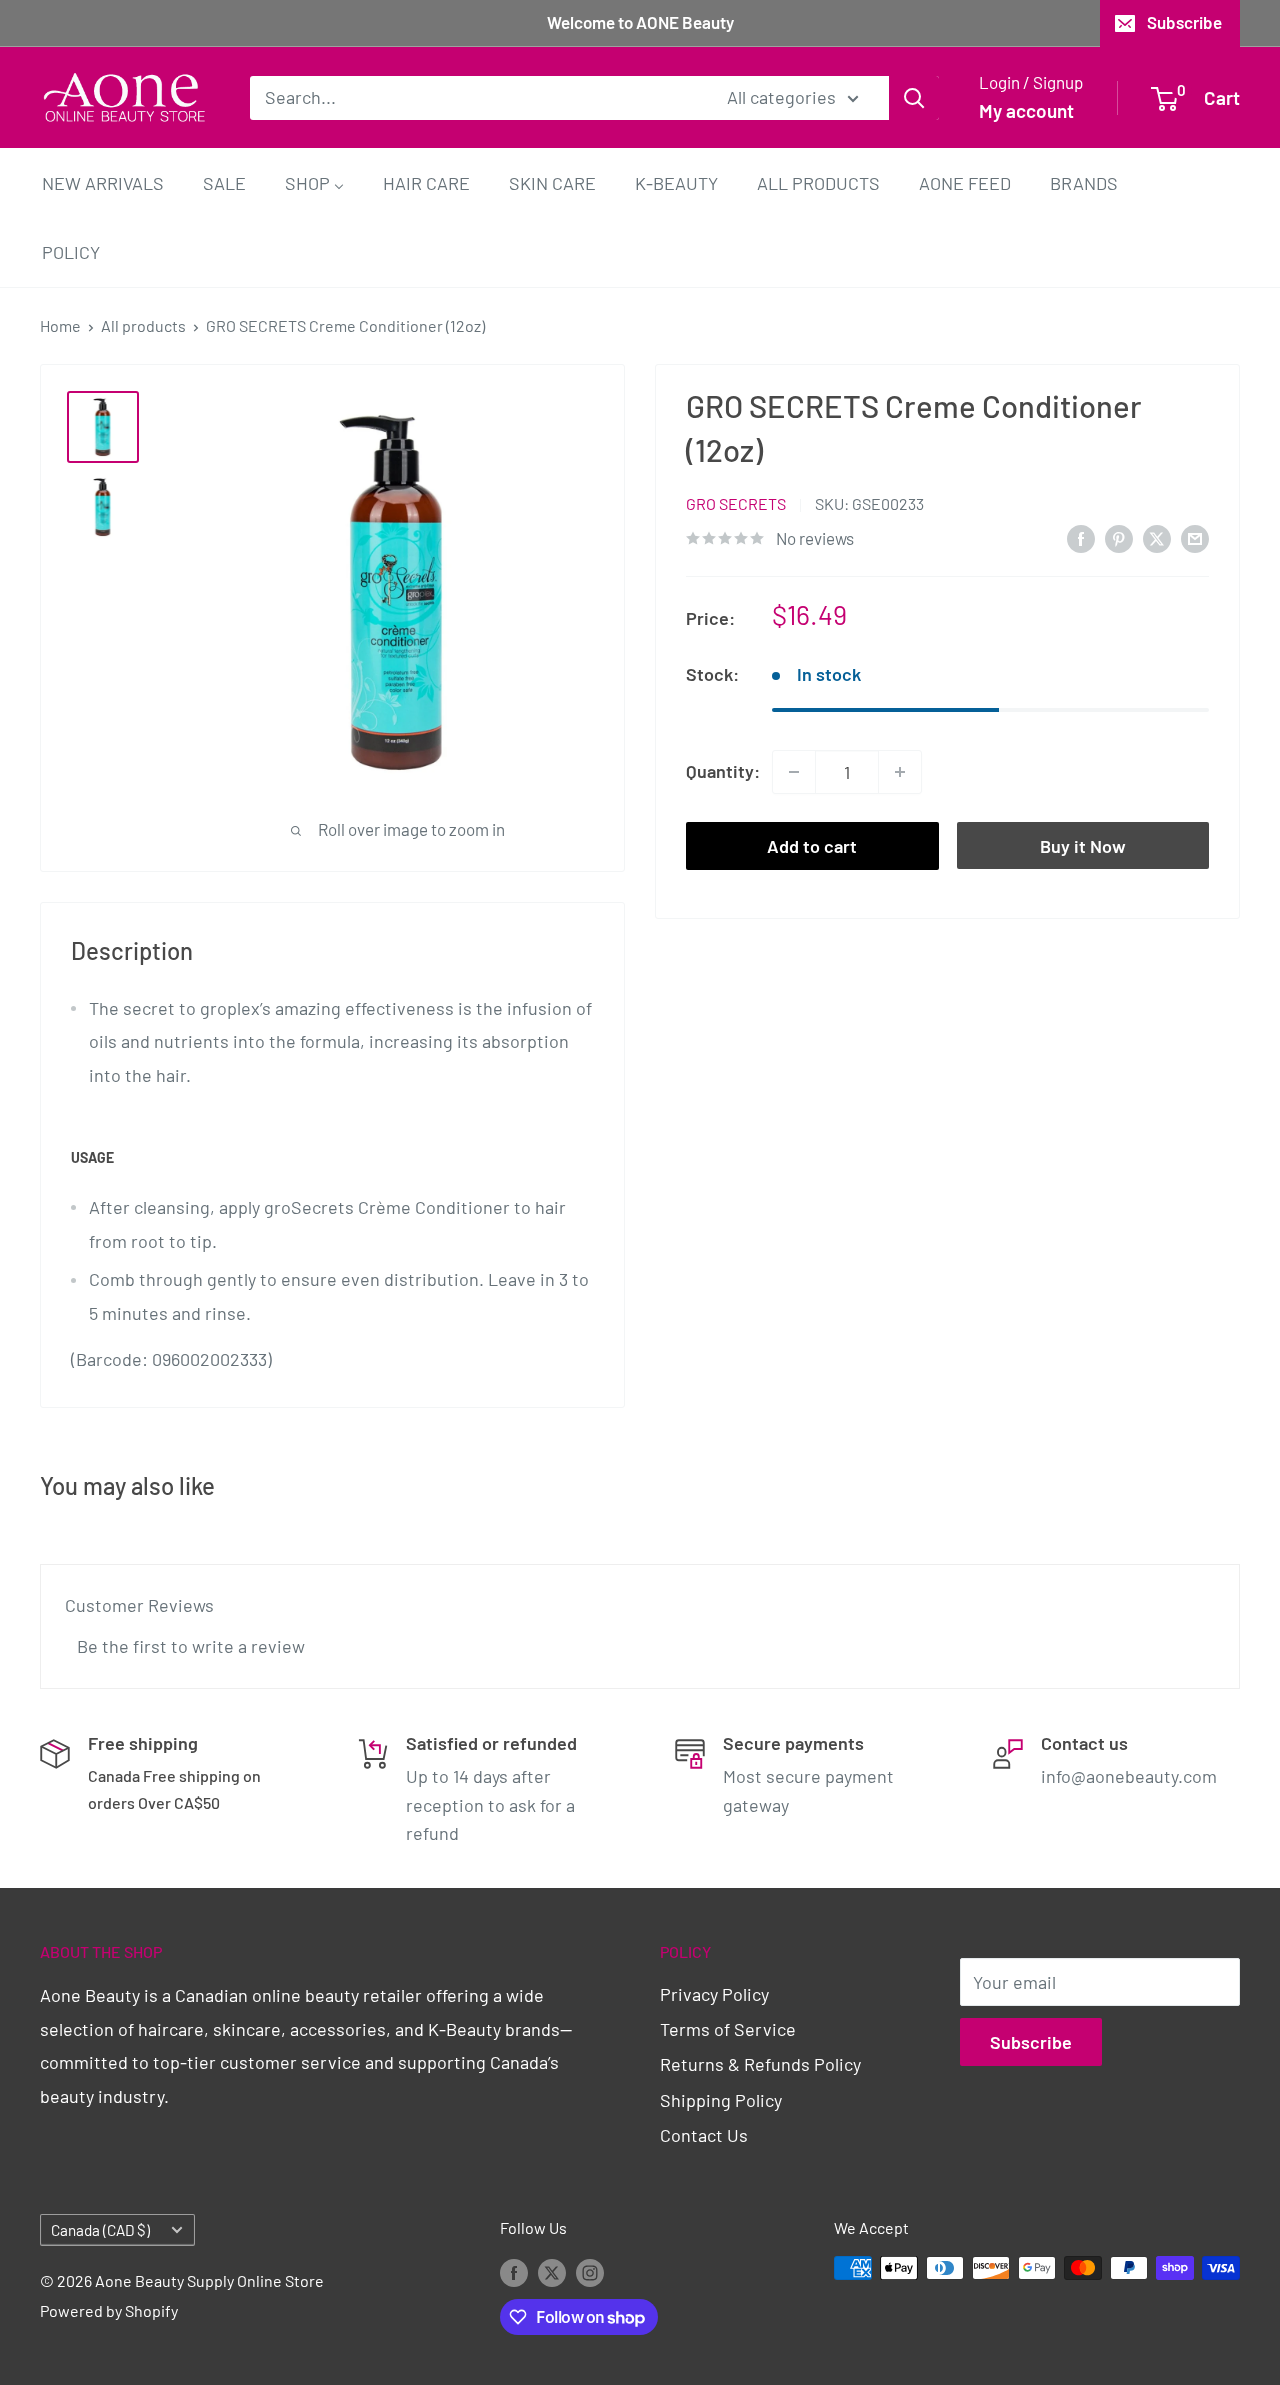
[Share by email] (1195, 537)
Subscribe (1184, 22)
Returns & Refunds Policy (760, 2064)
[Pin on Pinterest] (1119, 537)
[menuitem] (103, 182)
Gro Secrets (736, 503)
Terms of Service (728, 2029)
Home (60, 325)
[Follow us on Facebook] (514, 2271)
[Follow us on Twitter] (552, 2271)
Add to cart (812, 846)
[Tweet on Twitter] (1157, 537)
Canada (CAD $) (100, 2230)
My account (1026, 110)
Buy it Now (1083, 846)
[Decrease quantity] (794, 772)
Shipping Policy (721, 2100)
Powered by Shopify (109, 2310)
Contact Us (704, 2135)
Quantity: (723, 771)
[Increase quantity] (900, 772)
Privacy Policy (714, 1994)
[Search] (914, 97)
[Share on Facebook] (1081, 537)
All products (143, 325)
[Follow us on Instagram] (590, 2271)
